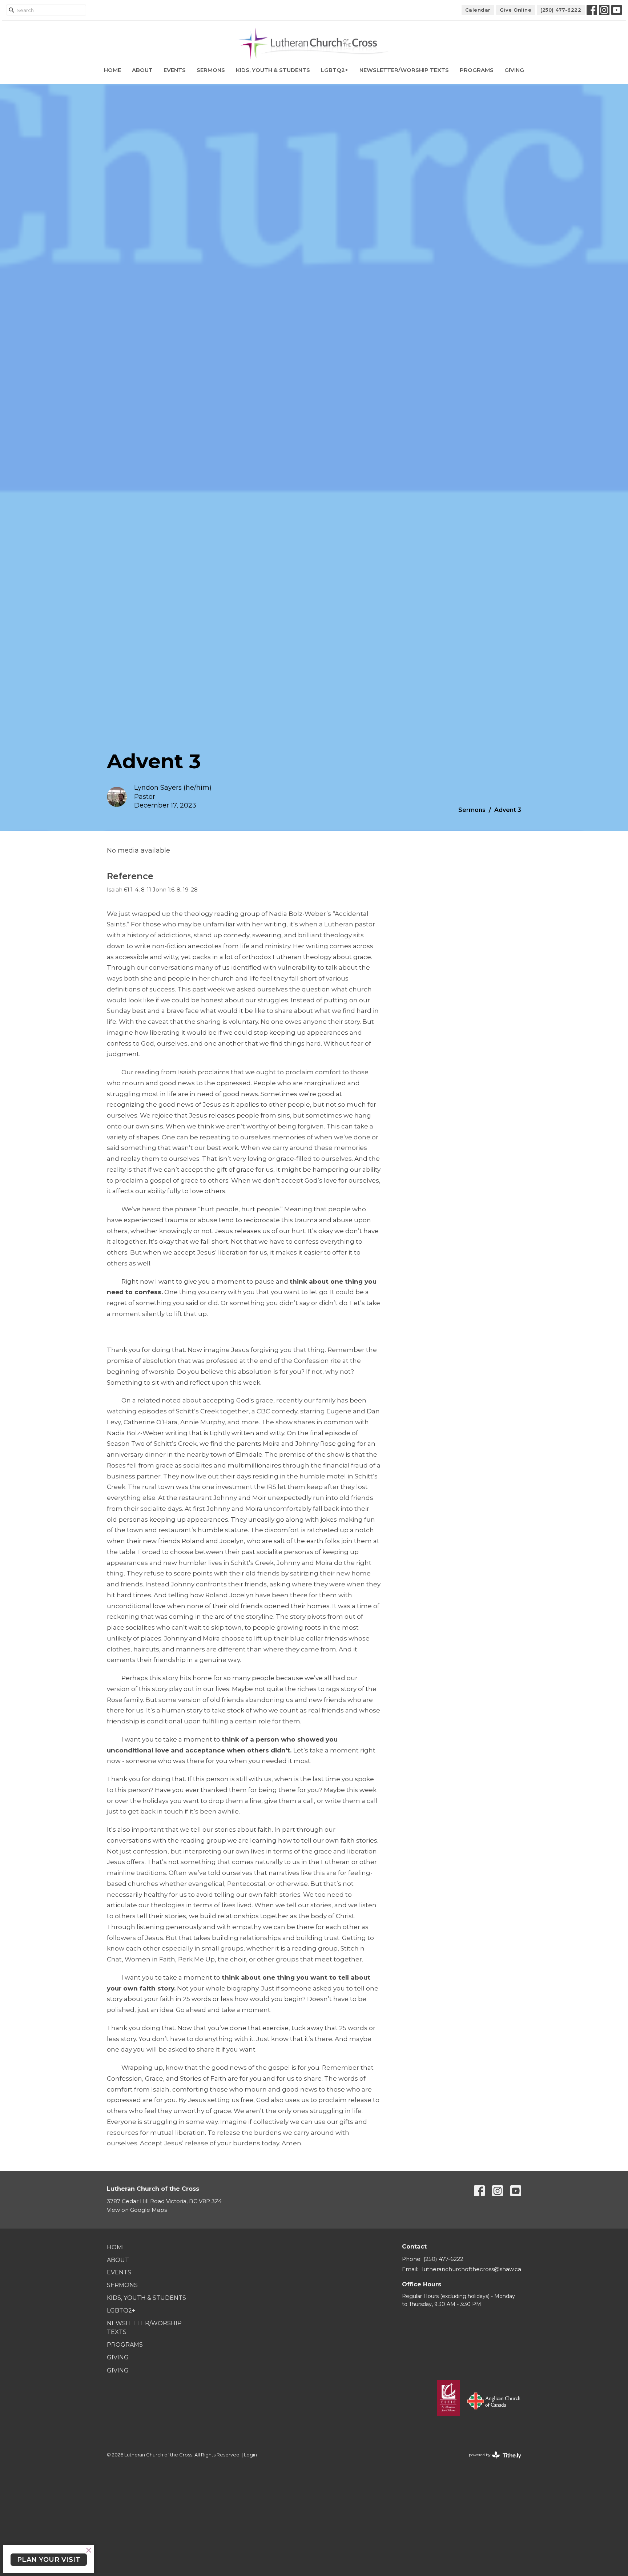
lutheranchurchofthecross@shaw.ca (472, 2269)
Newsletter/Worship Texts (404, 70)
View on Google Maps (137, 2210)
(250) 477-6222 (561, 10)
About (142, 70)
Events (175, 70)
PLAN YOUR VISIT (49, 2560)
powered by (492, 2461)
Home (112, 70)
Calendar (478, 10)
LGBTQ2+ (335, 70)
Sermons (211, 70)
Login (250, 2455)
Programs (477, 70)
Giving (514, 70)
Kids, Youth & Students (273, 70)
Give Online (516, 10)
